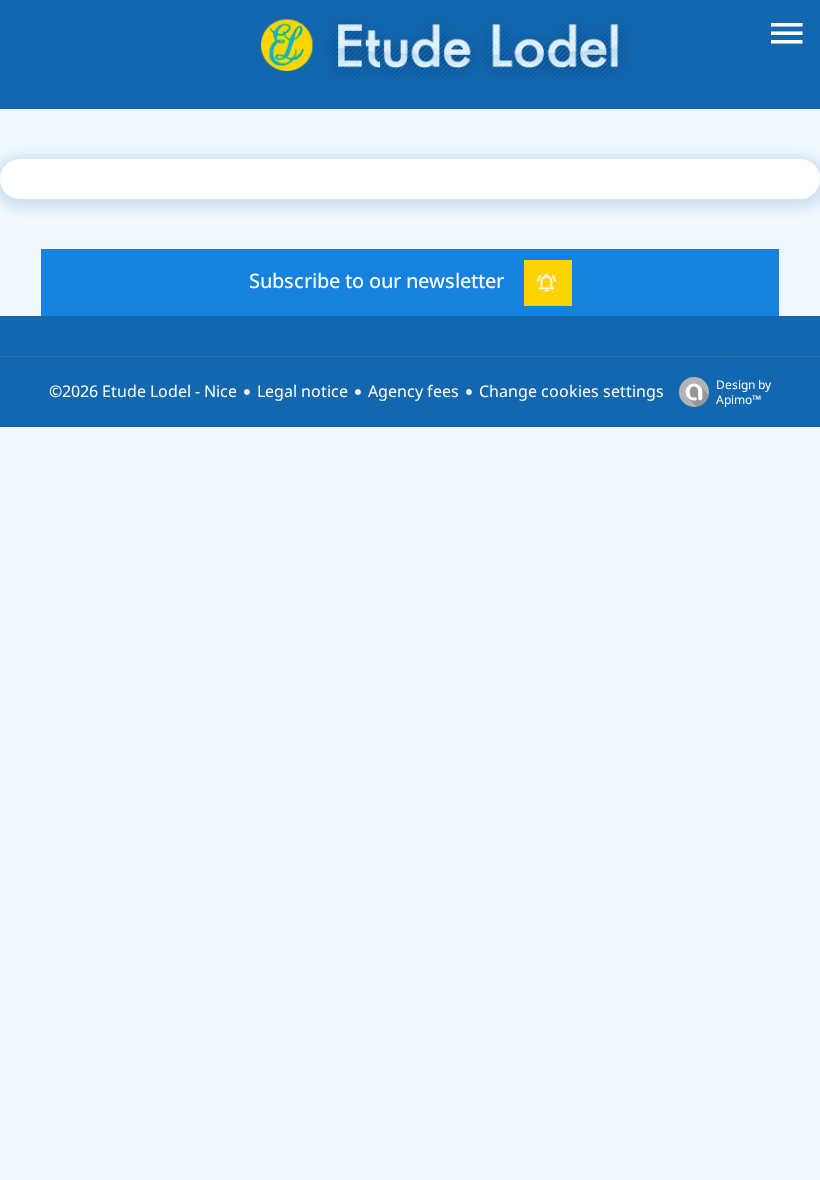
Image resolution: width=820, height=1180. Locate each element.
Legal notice (302, 391)
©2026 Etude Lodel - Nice (143, 391)
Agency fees (413, 391)
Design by (743, 391)
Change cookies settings (571, 391)
